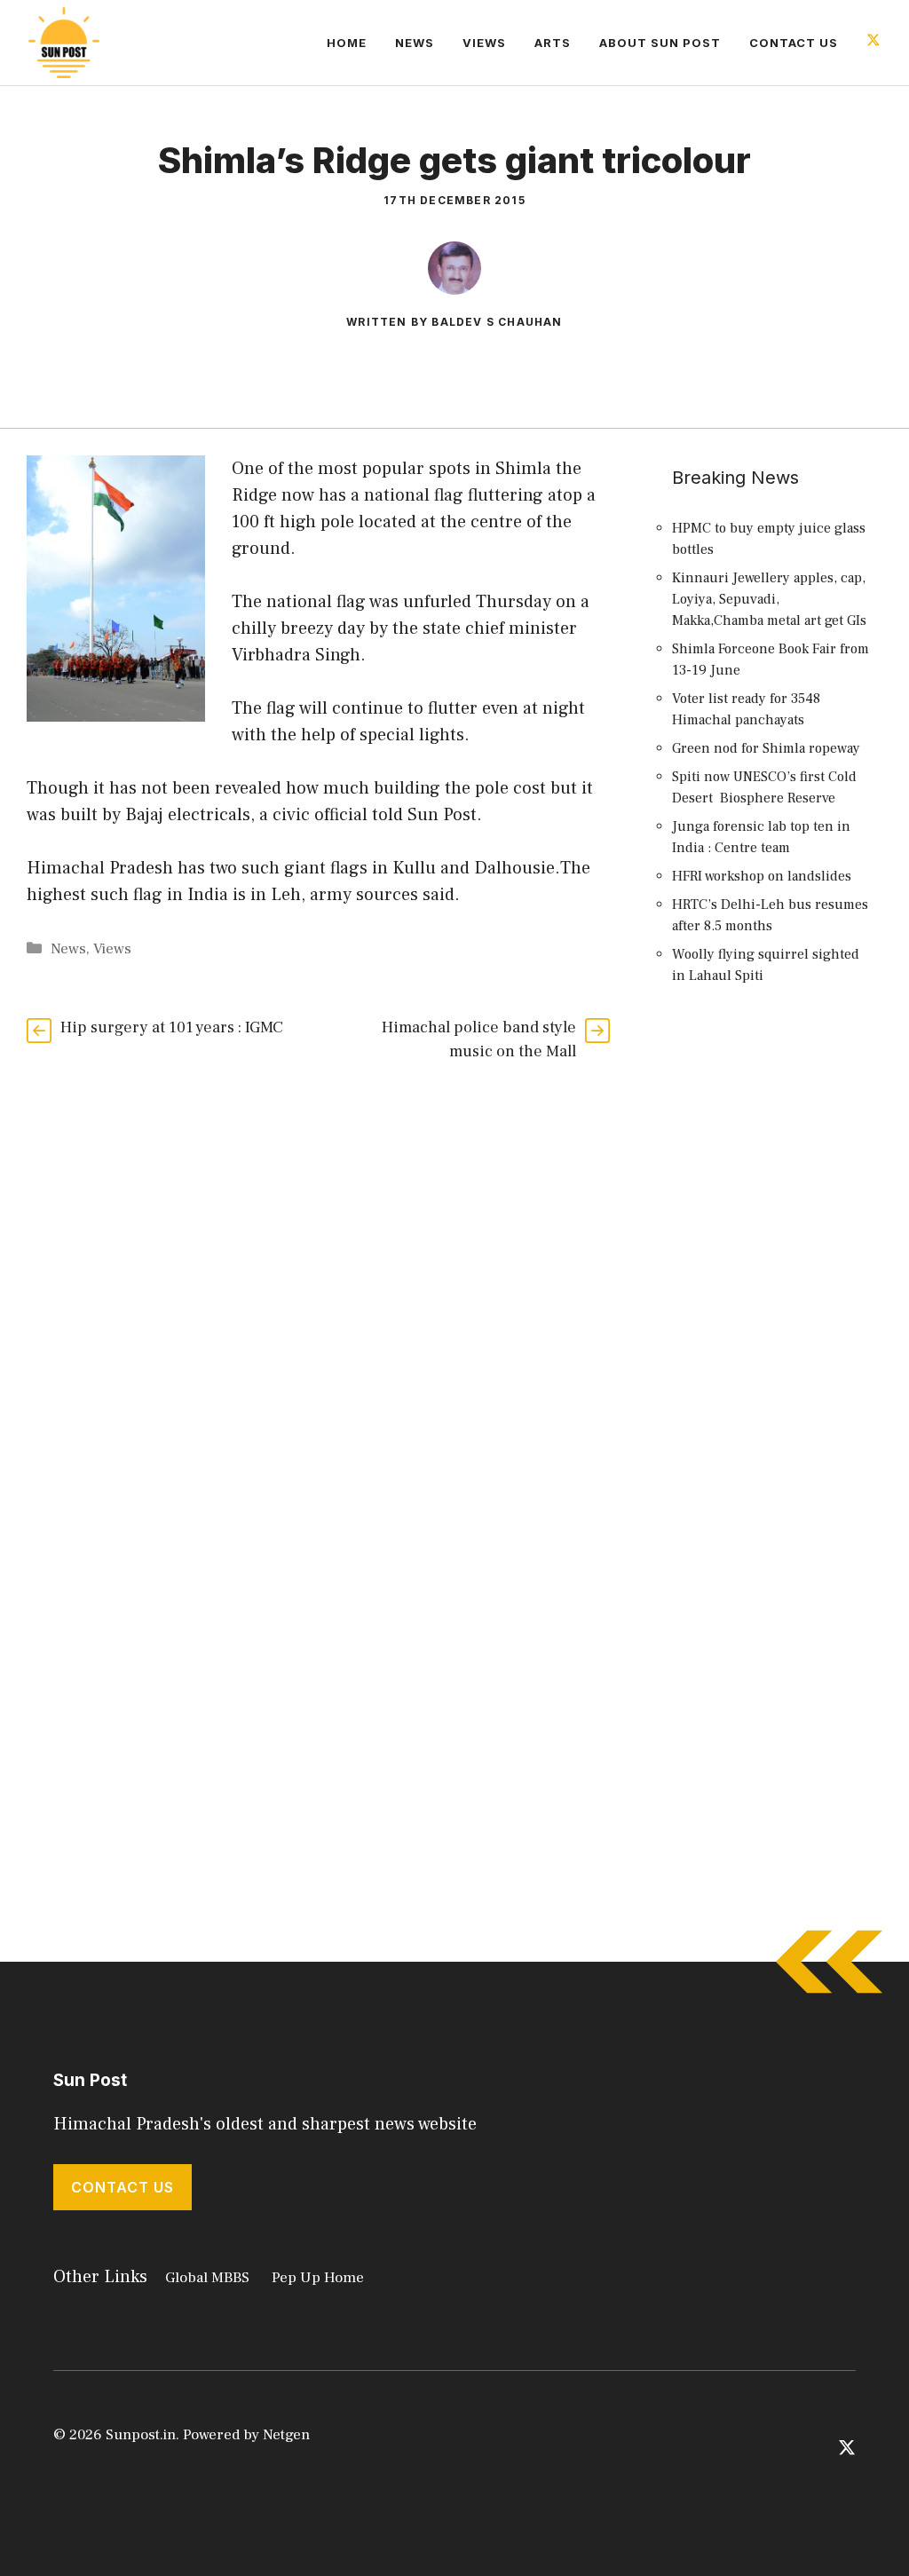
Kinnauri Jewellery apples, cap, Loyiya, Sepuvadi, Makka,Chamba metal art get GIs (769, 599)
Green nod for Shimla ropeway (766, 748)
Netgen (286, 2435)
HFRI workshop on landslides (762, 876)
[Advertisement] (773, 1324)
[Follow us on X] (873, 42)
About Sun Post (660, 43)
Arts (553, 43)
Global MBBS (207, 2278)
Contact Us (794, 43)
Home (347, 43)
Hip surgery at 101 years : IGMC (172, 1027)
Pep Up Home (318, 2278)
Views (484, 43)
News (415, 43)
